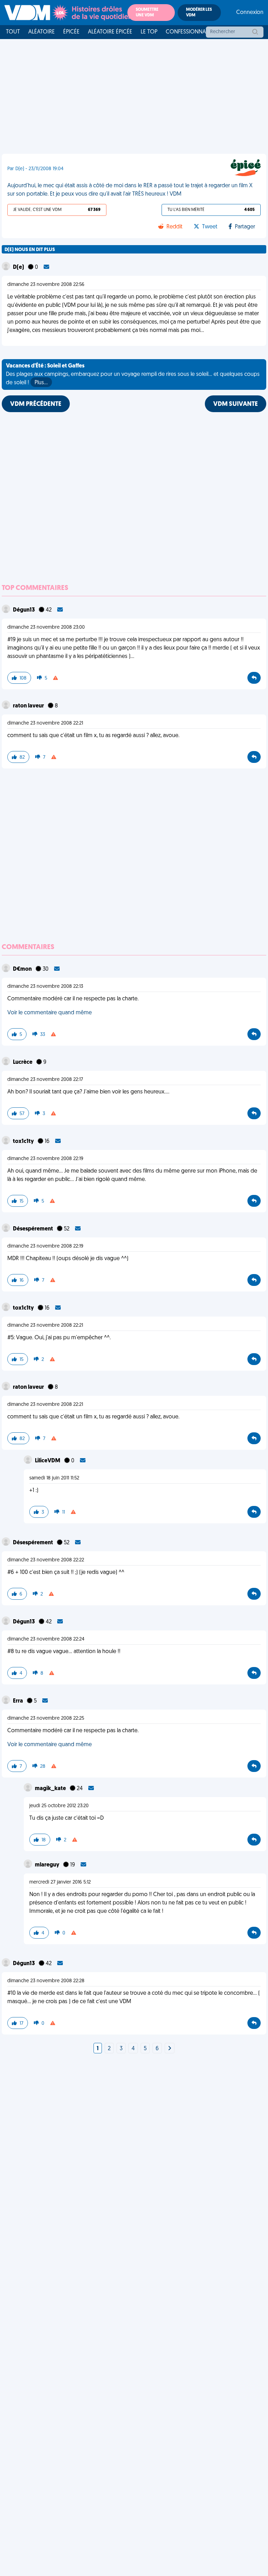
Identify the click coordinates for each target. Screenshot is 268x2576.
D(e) (19, 267)
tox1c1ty (24, 1142)
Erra (18, 1701)
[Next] (170, 2049)
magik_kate (51, 1789)
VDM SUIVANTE (236, 404)
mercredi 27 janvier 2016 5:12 (60, 1882)
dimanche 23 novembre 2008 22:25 (46, 1718)
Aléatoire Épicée (110, 32)
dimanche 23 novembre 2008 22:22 (46, 1560)
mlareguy (48, 1865)
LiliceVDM (48, 1461)
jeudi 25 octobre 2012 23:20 (59, 1806)
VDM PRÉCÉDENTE (36, 404)
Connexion (250, 13)
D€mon (23, 969)
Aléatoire (42, 32)
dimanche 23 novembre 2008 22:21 (45, 723)
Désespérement (33, 1229)
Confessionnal (187, 32)
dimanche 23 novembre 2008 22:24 (46, 1639)
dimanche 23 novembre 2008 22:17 (45, 1080)
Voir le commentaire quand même (50, 1013)
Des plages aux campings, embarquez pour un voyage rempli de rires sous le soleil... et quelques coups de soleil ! (133, 374)
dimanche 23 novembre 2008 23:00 (46, 627)
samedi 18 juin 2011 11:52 (54, 1478)
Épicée (71, 32)
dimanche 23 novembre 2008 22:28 (46, 1981)
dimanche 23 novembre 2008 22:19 (45, 1159)
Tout (13, 32)
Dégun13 (24, 610)
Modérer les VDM (199, 13)
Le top (149, 32)
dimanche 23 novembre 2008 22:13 (45, 987)
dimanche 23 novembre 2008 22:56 (46, 285)
